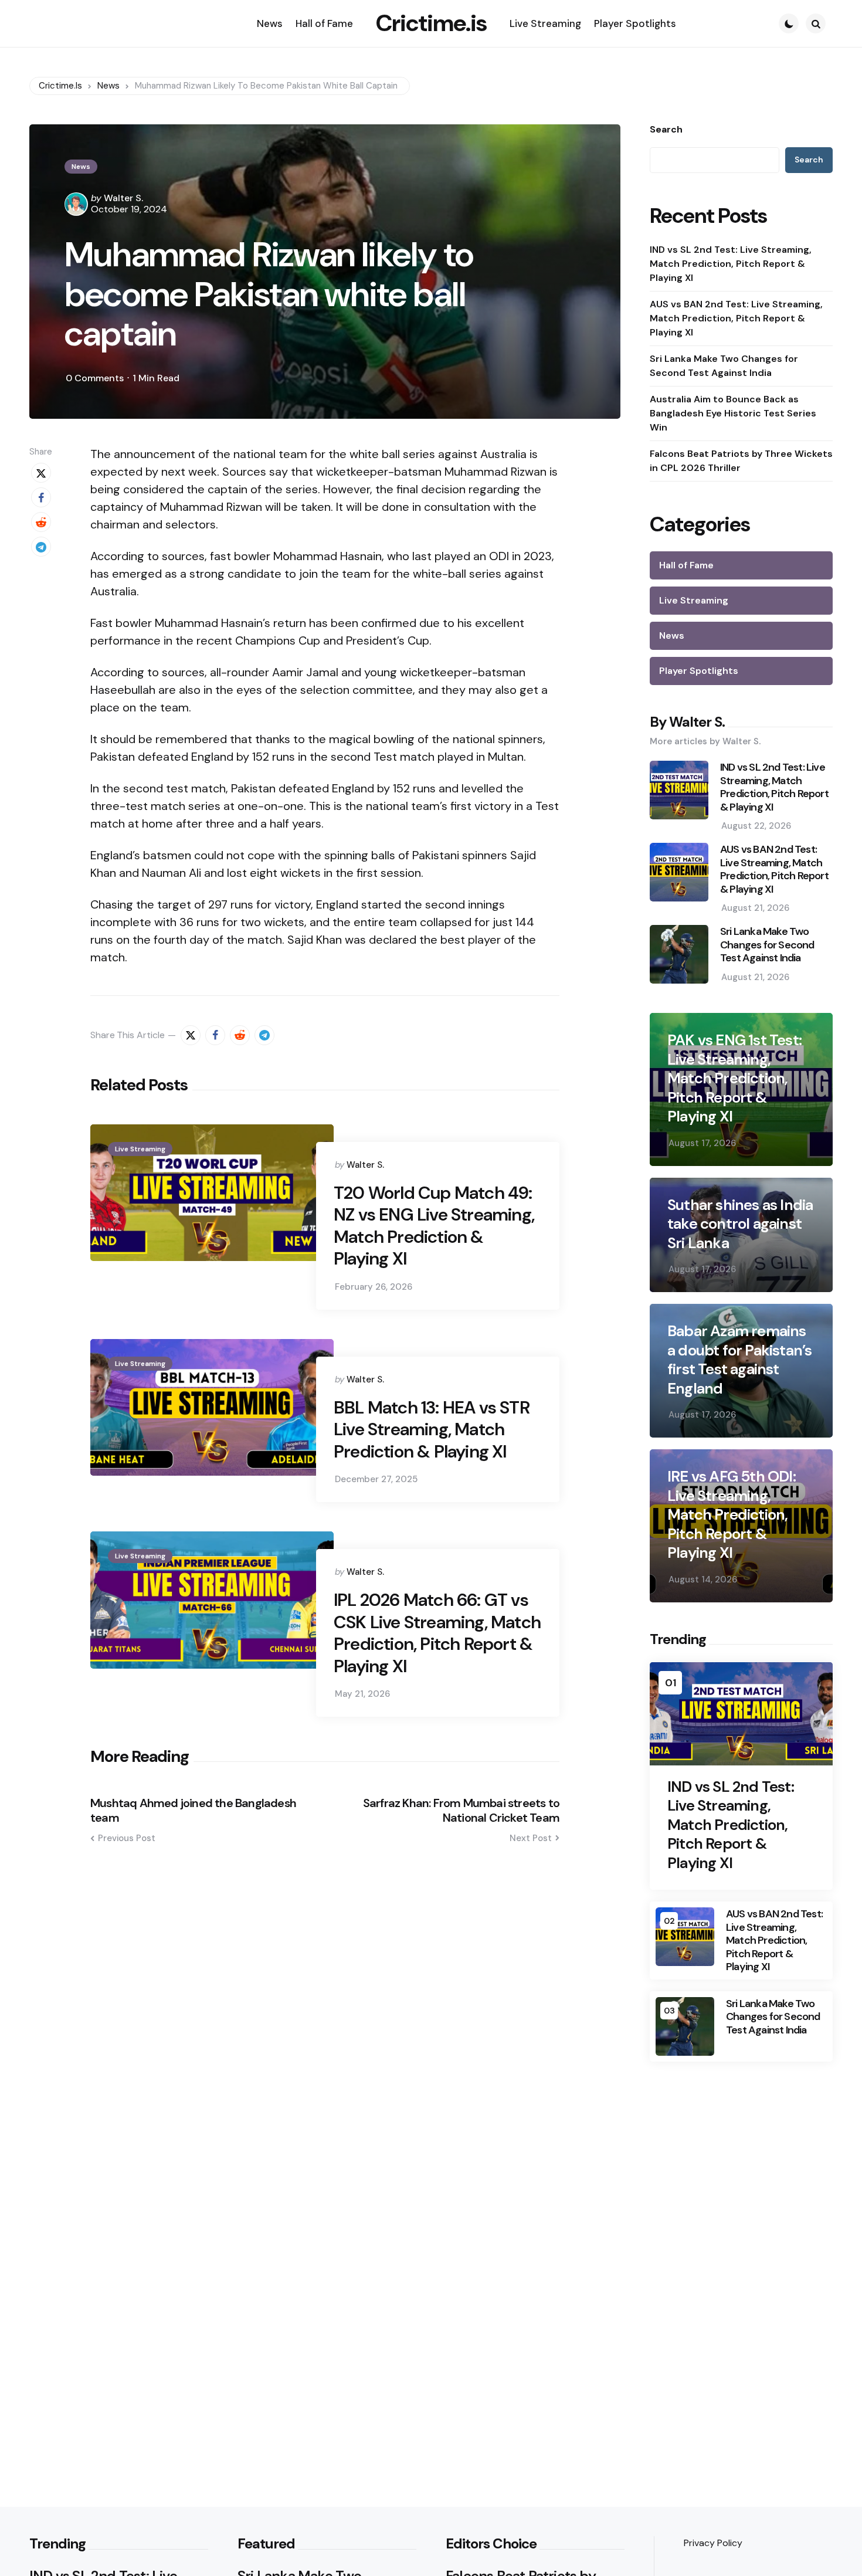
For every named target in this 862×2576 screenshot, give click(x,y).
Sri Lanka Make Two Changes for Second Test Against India (724, 366)
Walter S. (123, 198)
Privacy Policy (713, 2543)
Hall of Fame (686, 565)
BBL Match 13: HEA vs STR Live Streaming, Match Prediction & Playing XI (432, 1430)
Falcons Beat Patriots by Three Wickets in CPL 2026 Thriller (741, 461)
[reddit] (41, 522)
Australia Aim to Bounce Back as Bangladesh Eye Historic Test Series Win (733, 413)
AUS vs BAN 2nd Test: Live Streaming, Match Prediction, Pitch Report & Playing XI (736, 318)
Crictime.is (431, 23)
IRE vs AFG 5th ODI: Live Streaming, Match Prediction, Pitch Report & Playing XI (732, 1515)
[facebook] (41, 497)
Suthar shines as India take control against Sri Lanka (740, 1224)
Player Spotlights (699, 671)
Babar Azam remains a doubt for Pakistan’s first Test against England (739, 1360)
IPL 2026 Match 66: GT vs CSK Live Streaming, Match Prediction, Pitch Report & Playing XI (437, 1633)
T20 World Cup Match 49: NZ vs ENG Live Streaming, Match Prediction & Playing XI (434, 1226)
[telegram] (41, 547)
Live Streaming (140, 1149)
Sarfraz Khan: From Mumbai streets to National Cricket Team (461, 1811)
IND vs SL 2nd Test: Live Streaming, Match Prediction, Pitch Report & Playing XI (731, 264)
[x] (41, 473)
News (81, 167)
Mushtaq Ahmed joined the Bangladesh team (193, 1811)
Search (666, 130)
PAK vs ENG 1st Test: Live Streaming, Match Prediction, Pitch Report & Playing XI (734, 1078)
